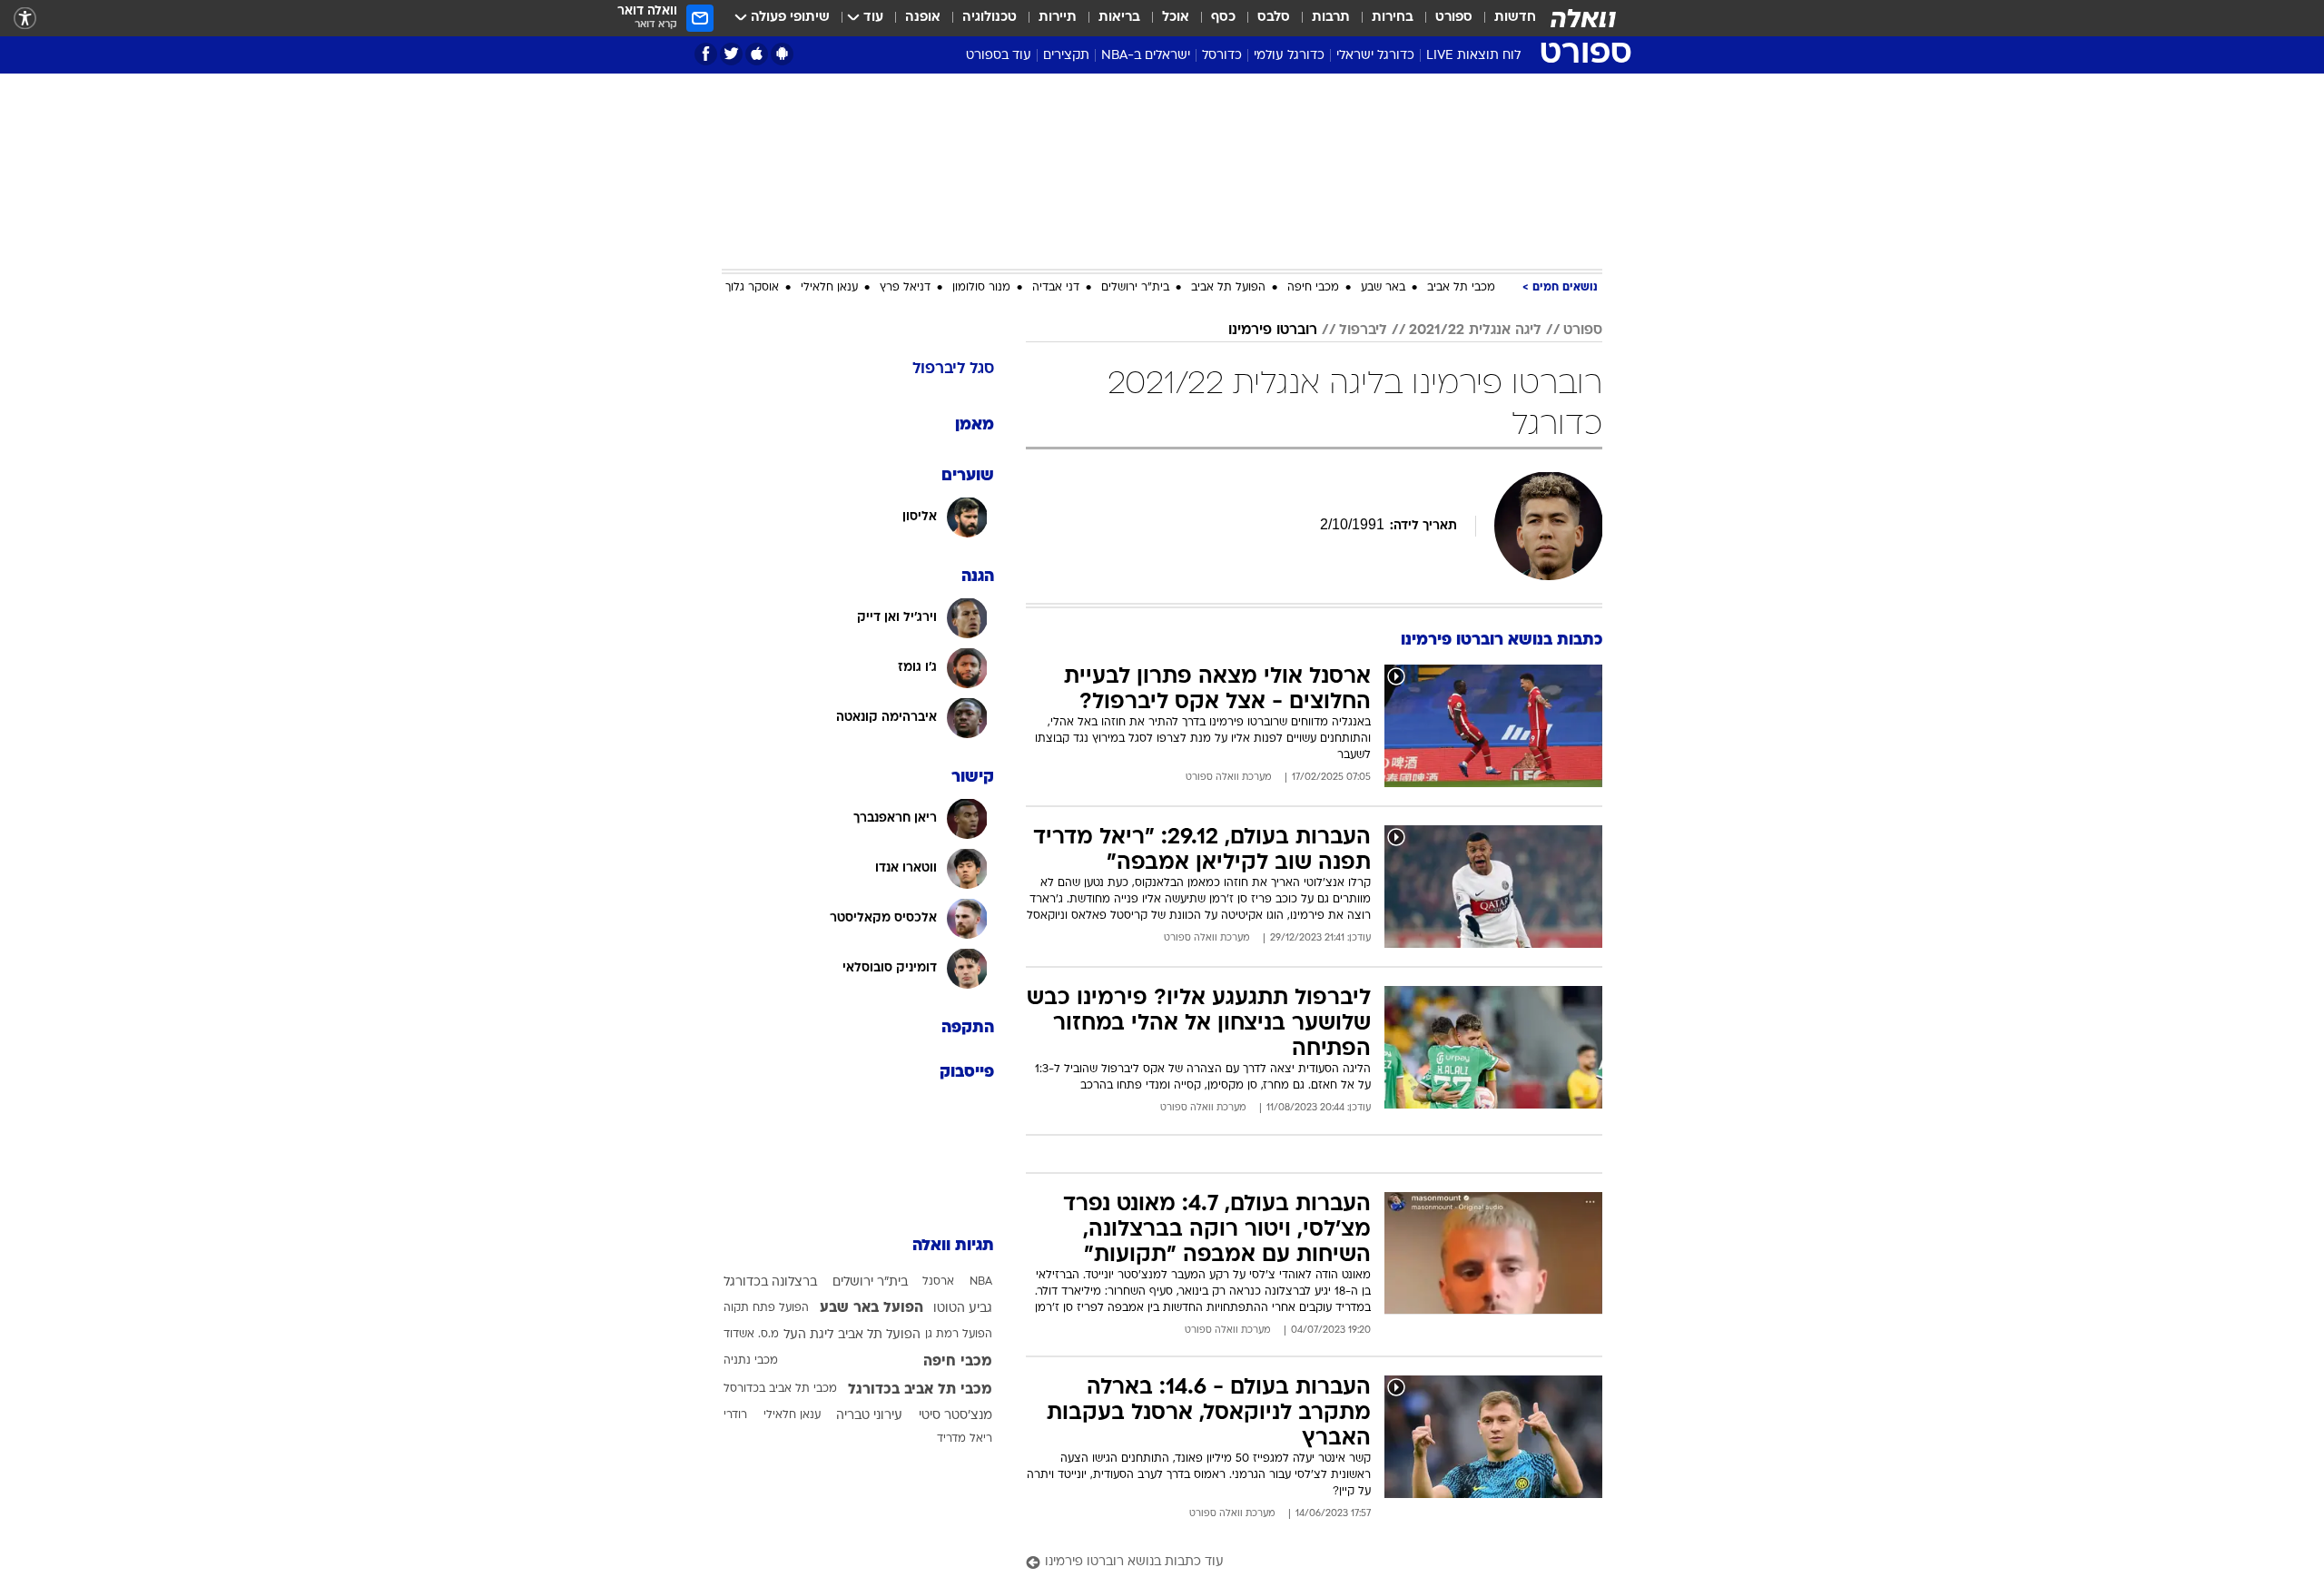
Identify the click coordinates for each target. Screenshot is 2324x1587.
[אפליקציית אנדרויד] (782, 54)
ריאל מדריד (965, 1439)
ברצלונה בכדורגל (770, 1282)
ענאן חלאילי (829, 288)
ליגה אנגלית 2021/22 (1475, 330)
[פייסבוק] (706, 54)
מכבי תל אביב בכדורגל (920, 1390)
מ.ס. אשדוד (751, 1335)
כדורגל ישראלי (1375, 56)
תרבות (1331, 18)
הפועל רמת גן (959, 1335)
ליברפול (1363, 330)
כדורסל (1222, 56)
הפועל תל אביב (1228, 288)
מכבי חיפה (1313, 288)
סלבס (1274, 18)
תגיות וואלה (953, 1246)
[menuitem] (1504, 18)
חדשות (1515, 18)
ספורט (1454, 18)
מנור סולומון (981, 288)
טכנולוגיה (990, 18)
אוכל (1176, 18)
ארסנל (938, 1282)
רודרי (735, 1415)
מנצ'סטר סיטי (955, 1416)
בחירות (1393, 18)
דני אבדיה (1056, 288)
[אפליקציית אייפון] (757, 54)
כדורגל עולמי (1289, 56)
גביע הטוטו (963, 1309)
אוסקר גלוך (752, 288)
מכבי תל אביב (1461, 288)
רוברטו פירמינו (1273, 330)
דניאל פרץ (905, 288)
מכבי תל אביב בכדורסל (780, 1389)
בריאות (1119, 18)
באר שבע (1383, 288)
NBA (981, 1282)
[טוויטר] (731, 54)
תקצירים (1066, 56)
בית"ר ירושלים (1135, 288)
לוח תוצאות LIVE (1473, 56)
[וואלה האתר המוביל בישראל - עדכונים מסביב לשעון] (1583, 18)
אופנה (923, 18)
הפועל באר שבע (871, 1308)
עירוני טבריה (869, 1416)
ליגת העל (808, 1335)
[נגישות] (25, 19)
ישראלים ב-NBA (1146, 56)
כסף (1223, 18)
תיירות (1058, 18)
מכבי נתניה (751, 1361)
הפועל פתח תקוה (766, 1308)
